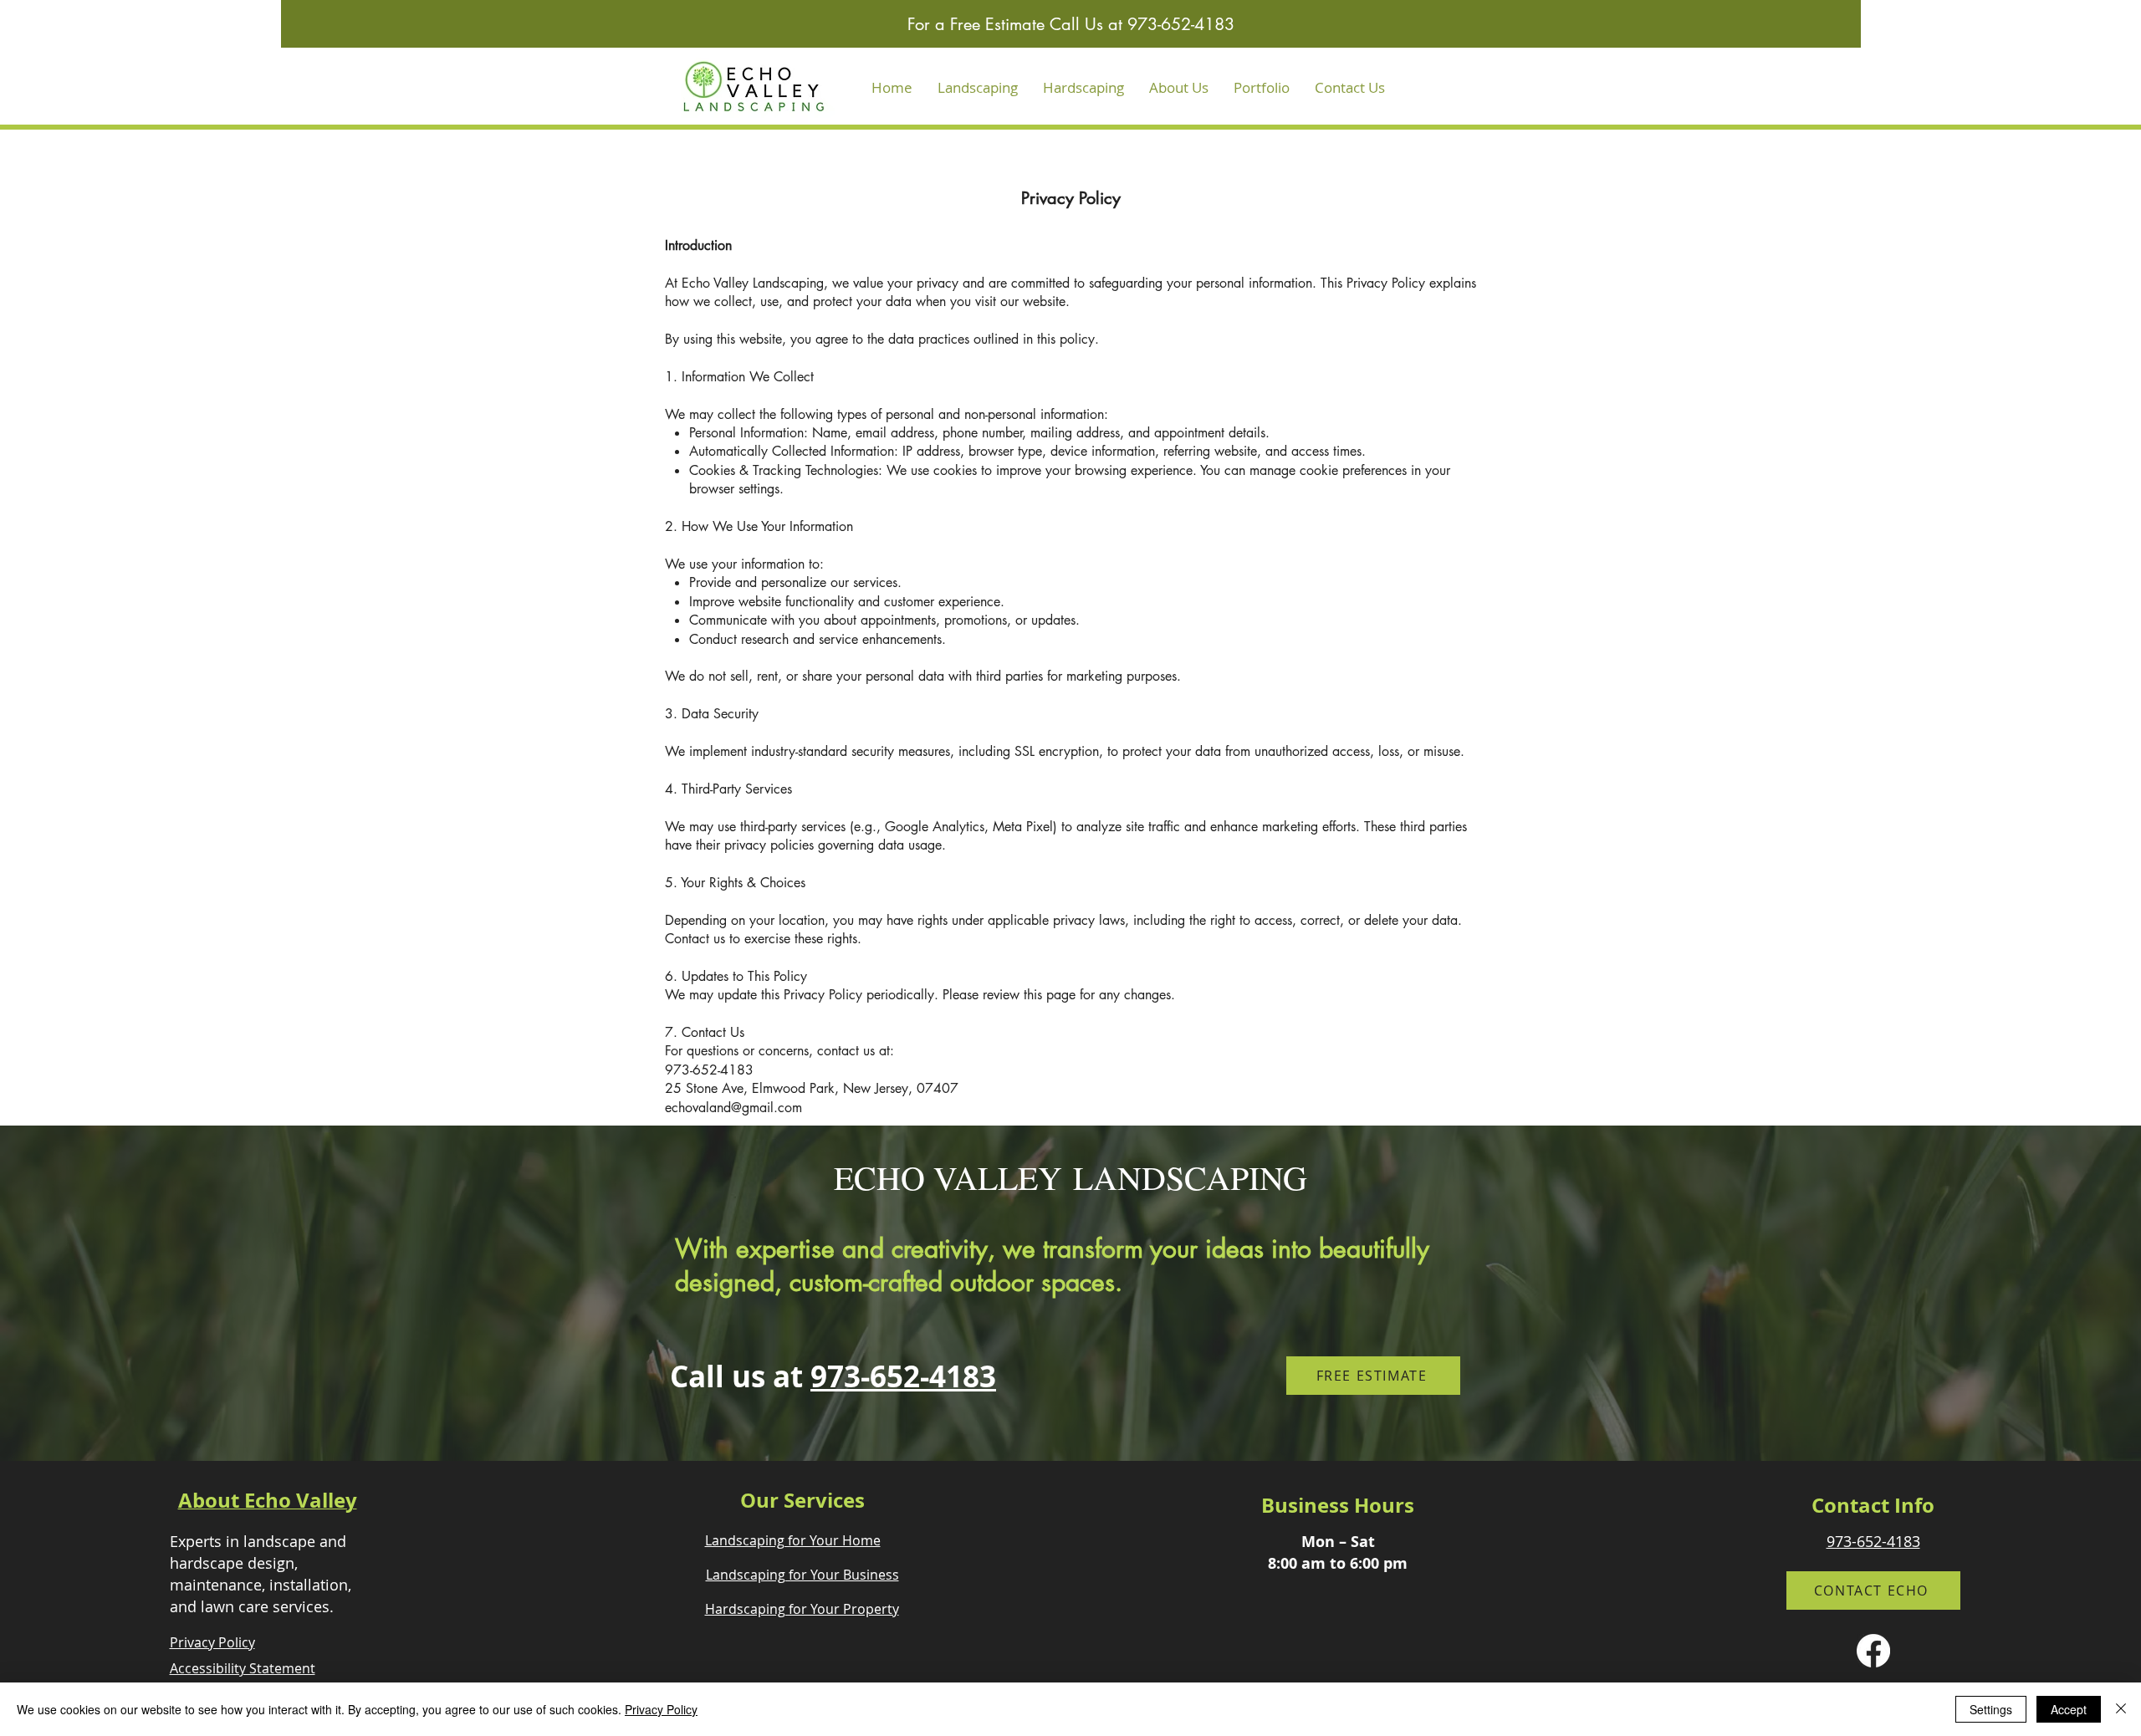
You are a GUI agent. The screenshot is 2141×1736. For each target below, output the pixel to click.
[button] (978, 88)
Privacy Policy (661, 1709)
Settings (1991, 1709)
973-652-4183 (903, 1376)
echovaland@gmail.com (733, 1108)
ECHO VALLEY (953, 1177)
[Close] (2121, 1709)
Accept (2069, 1709)
